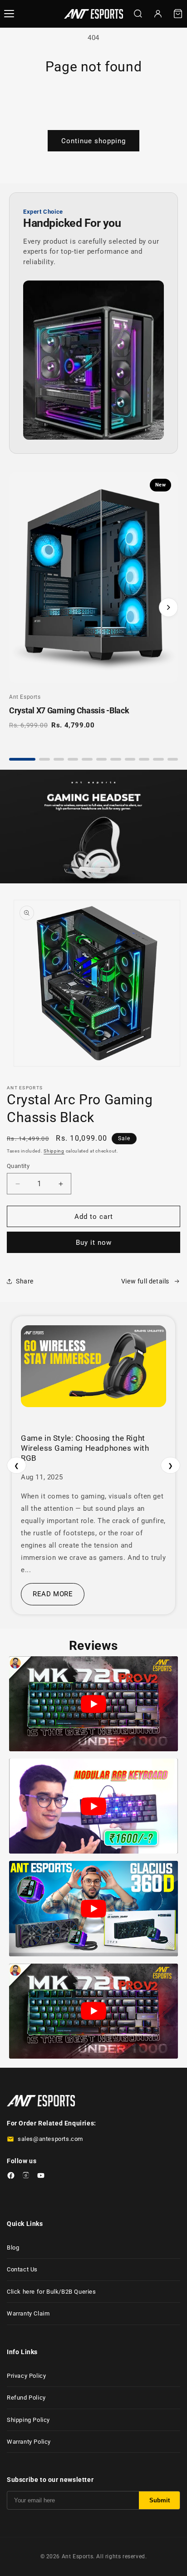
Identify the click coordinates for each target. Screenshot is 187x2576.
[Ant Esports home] (93, 14)
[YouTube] (41, 2177)
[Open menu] (9, 14)
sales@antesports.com (50, 2139)
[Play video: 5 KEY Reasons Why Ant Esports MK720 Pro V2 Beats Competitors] (93, 1704)
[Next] (168, 607)
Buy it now (94, 1243)
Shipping (54, 1151)
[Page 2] (44, 759)
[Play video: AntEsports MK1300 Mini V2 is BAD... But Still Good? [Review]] (93, 1806)
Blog (13, 2248)
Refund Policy (26, 2398)
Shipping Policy (28, 2420)
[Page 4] (73, 759)
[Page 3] (59, 759)
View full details (145, 1281)
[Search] (138, 14)
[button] (178, 14)
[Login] (158, 14)
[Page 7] (116, 759)
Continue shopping (93, 141)
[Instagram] (26, 2177)
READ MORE (53, 1594)
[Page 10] (158, 759)
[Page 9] (144, 759)
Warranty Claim (28, 2313)
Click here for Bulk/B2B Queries (52, 2292)
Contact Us (22, 2269)
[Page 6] (101, 759)
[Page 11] (173, 759)
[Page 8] (130, 759)
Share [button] (25, 1281)
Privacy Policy (26, 2376)
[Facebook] (11, 2177)
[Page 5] (87, 759)
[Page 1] (22, 759)
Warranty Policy (29, 2442)
